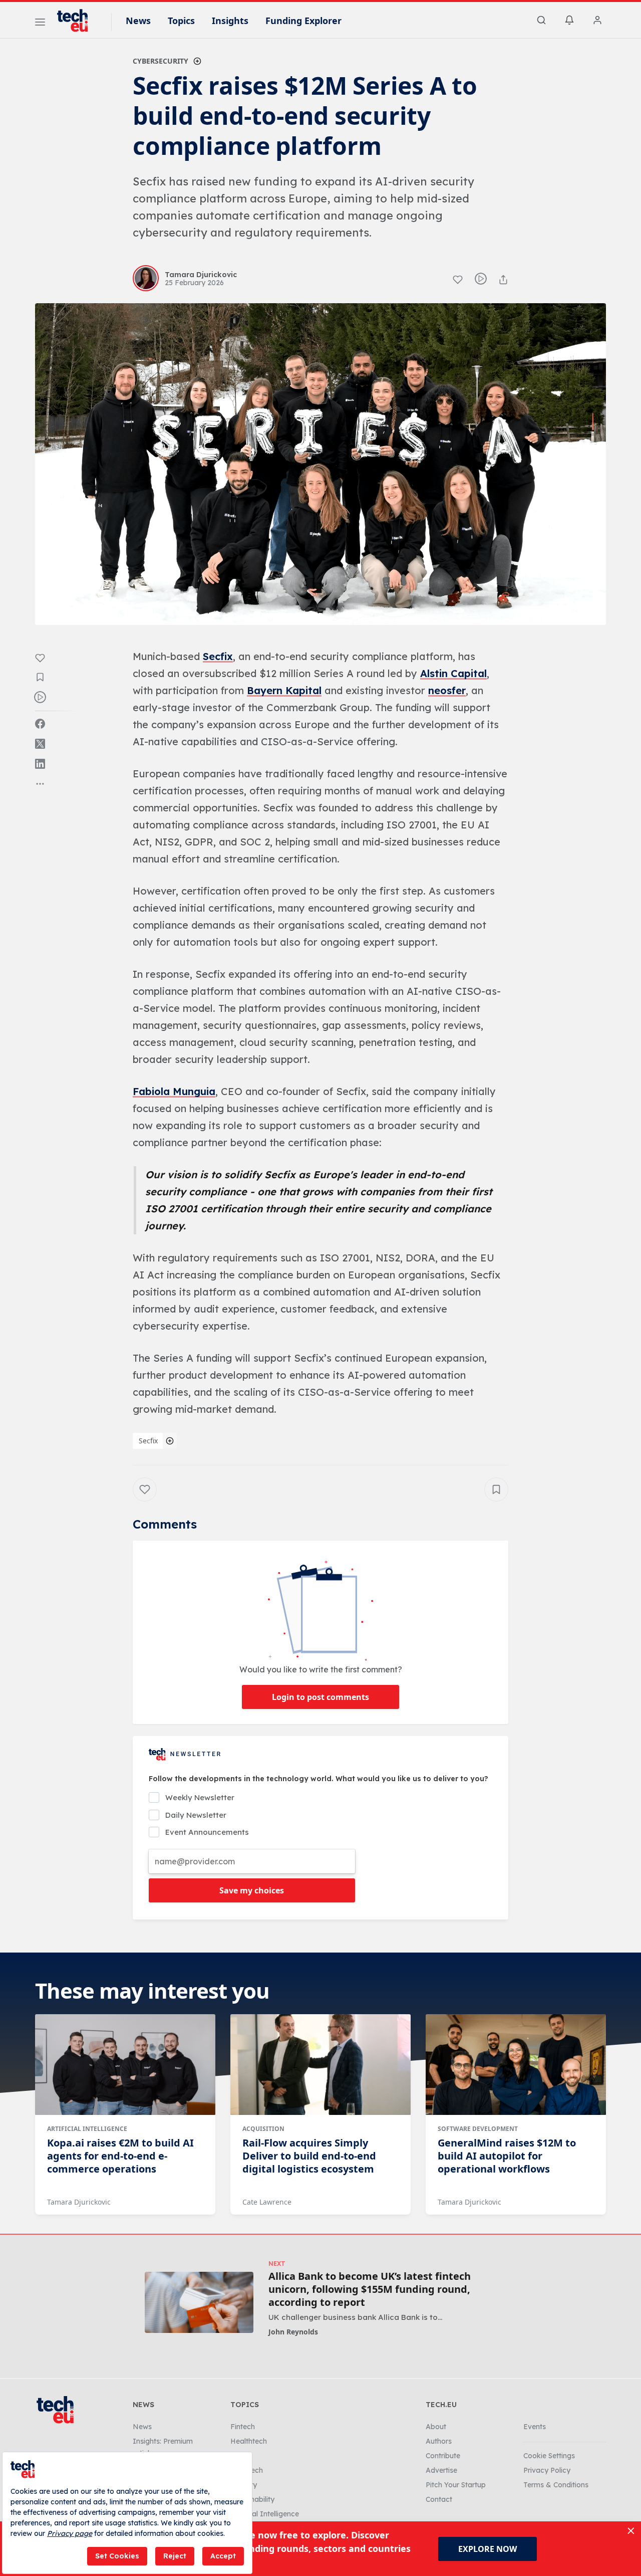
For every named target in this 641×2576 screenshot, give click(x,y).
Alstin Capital (453, 673)
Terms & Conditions (556, 2485)
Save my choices (252, 1890)
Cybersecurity (161, 61)
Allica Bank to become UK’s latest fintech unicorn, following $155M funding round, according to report (370, 2289)
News (138, 21)
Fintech (243, 2427)
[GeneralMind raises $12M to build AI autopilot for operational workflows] (516, 2065)
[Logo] (77, 21)
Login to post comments (320, 1697)
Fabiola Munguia (174, 1091)
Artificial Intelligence (87, 2129)
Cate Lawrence (267, 2202)
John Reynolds (293, 2332)
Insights (230, 21)
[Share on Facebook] (40, 724)
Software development (478, 2129)
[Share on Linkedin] (40, 764)
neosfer (447, 690)
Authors (439, 2441)
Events (535, 2427)
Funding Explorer (303, 21)
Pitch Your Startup (456, 2485)
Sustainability (252, 2499)
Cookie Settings (549, 2456)
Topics (181, 21)
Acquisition (263, 2129)
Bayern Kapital (284, 690)
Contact (439, 2499)
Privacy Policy (547, 2470)
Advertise (441, 2470)
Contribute (443, 2456)
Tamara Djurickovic (79, 2202)
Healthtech (249, 2441)
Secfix (218, 656)
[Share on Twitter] (40, 744)
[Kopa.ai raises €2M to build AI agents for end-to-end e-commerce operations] (125, 2065)
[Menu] (40, 24)
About (436, 2427)
